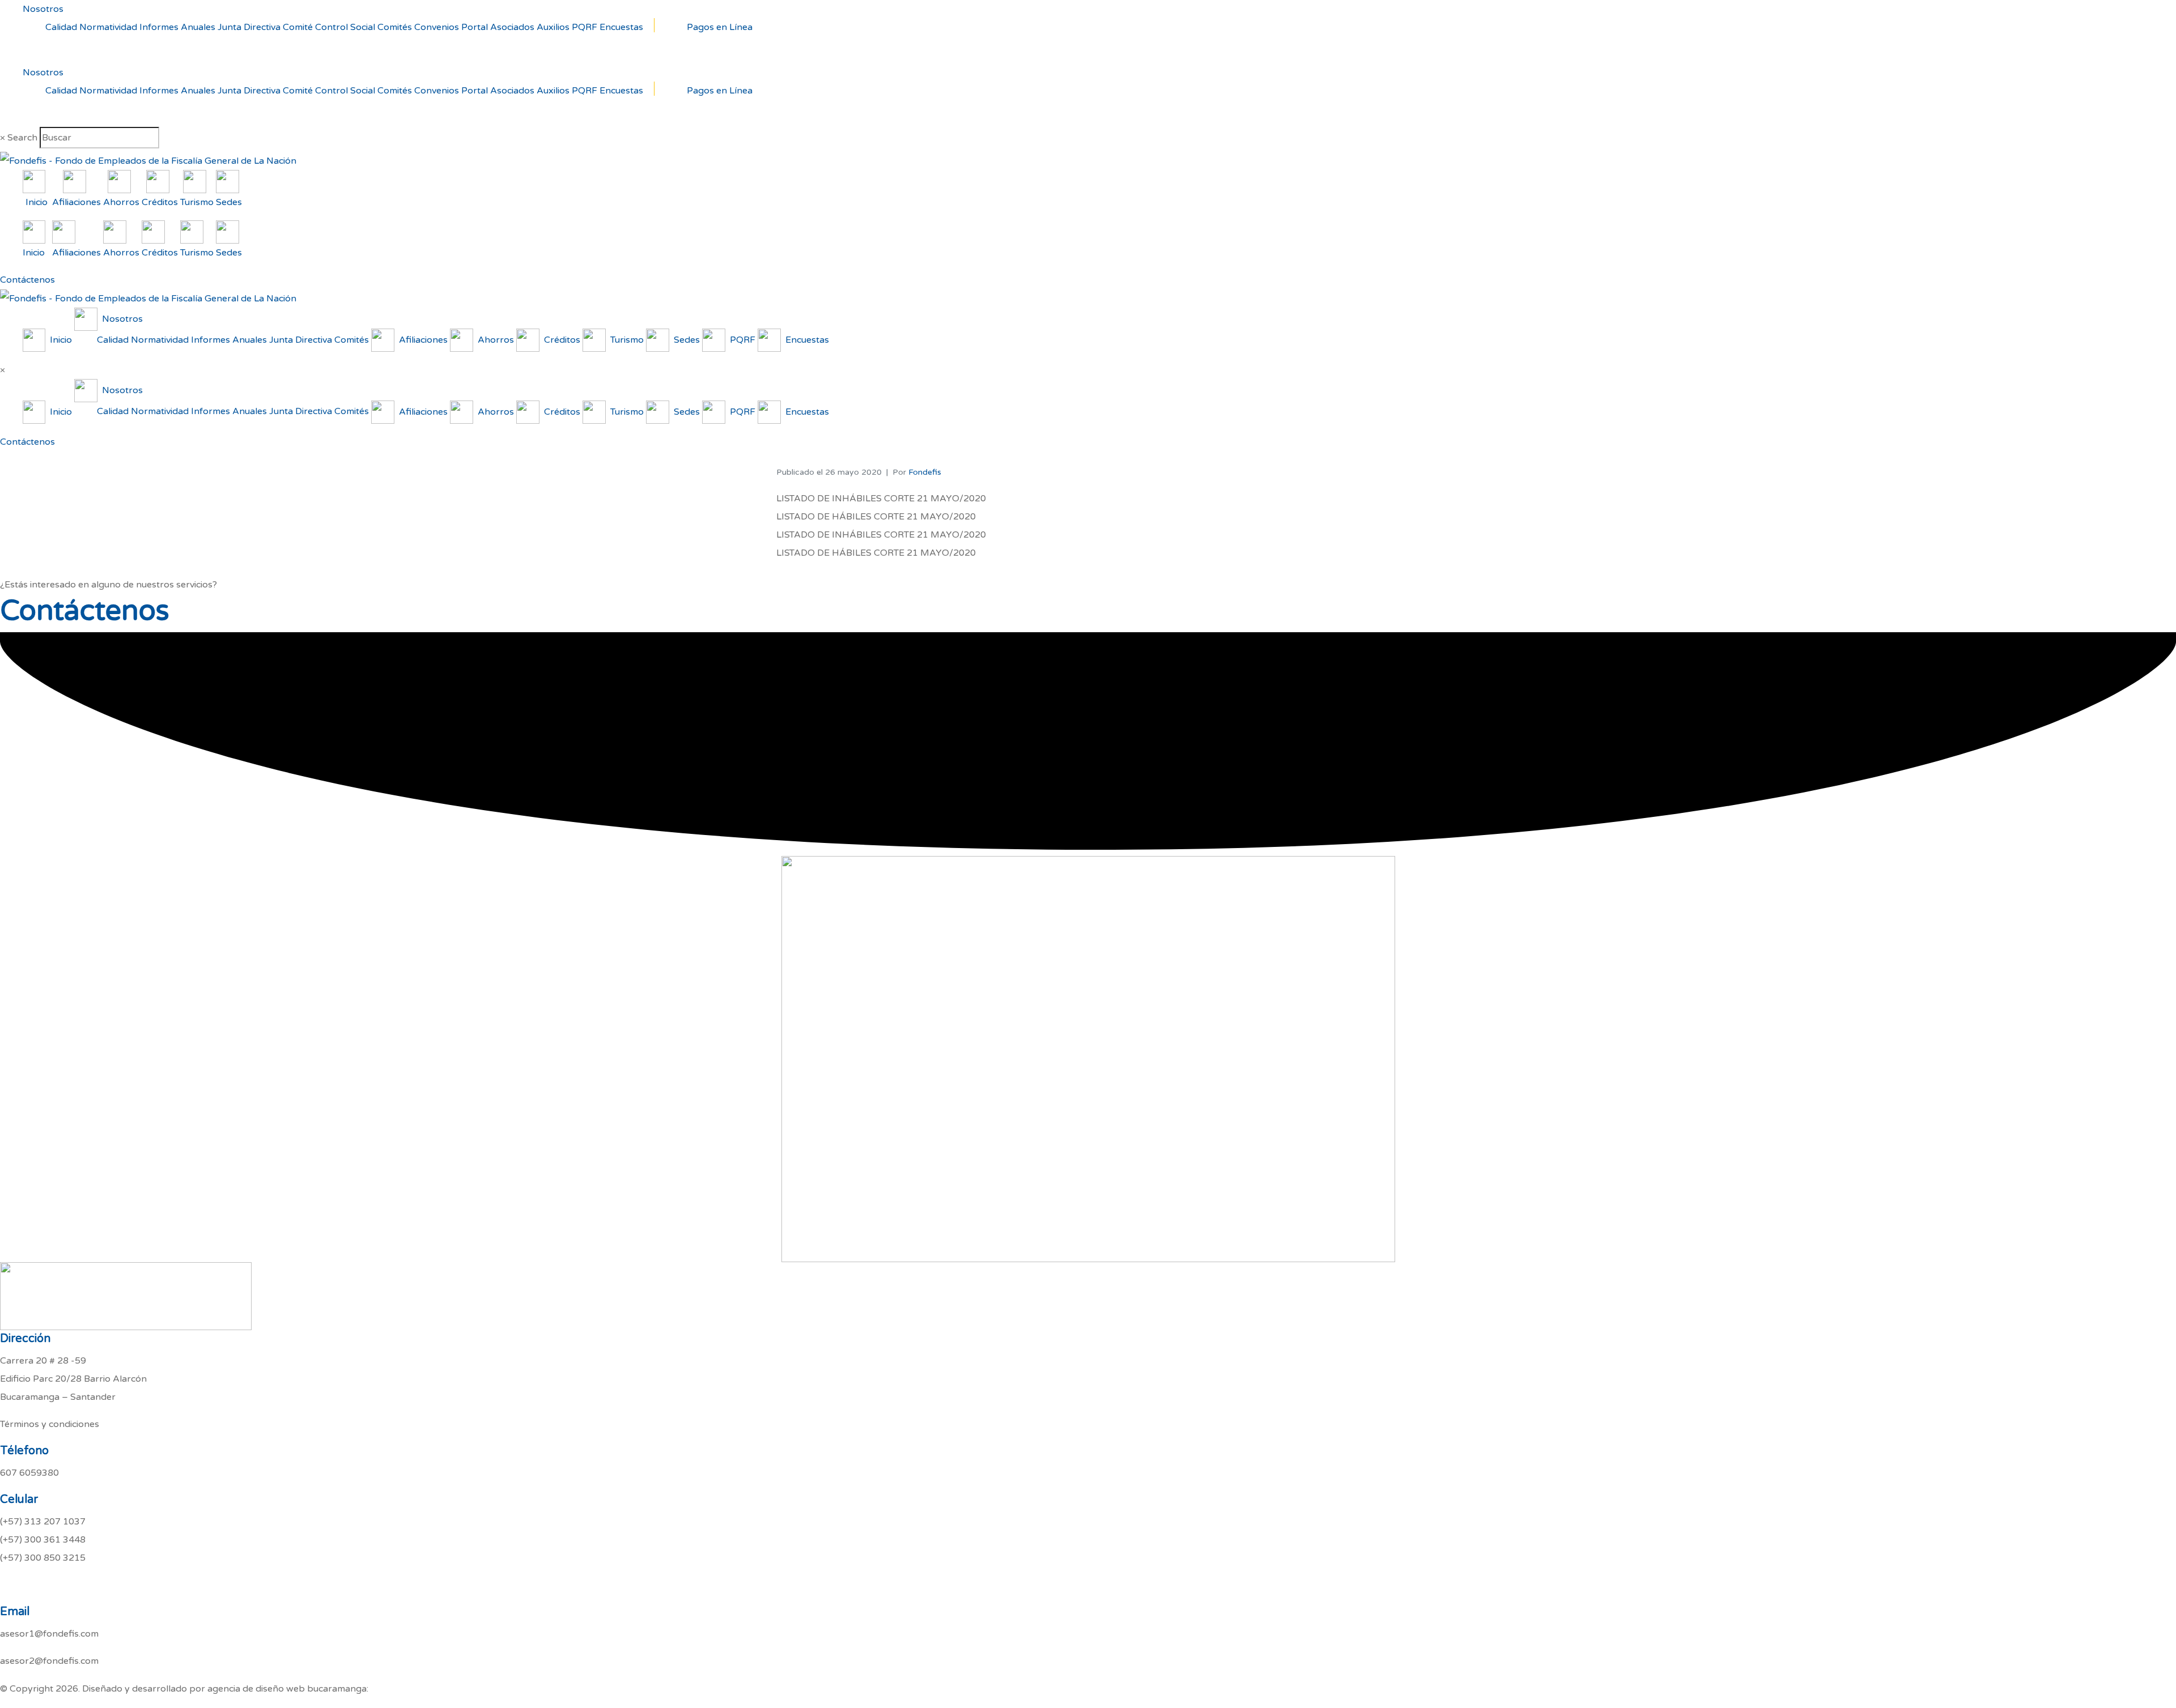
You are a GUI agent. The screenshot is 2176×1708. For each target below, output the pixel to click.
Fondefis (925, 472)
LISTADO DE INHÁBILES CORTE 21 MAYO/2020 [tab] (881, 499)
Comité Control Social (329, 27)
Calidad (61, 27)
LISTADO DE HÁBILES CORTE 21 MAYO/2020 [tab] (876, 517)
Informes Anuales (177, 27)
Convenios (437, 27)
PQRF (585, 27)
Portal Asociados (498, 27)
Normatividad (108, 27)
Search (22, 138)
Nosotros (43, 9)
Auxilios (553, 27)
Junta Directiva (249, 27)
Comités (395, 27)
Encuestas (621, 27)
